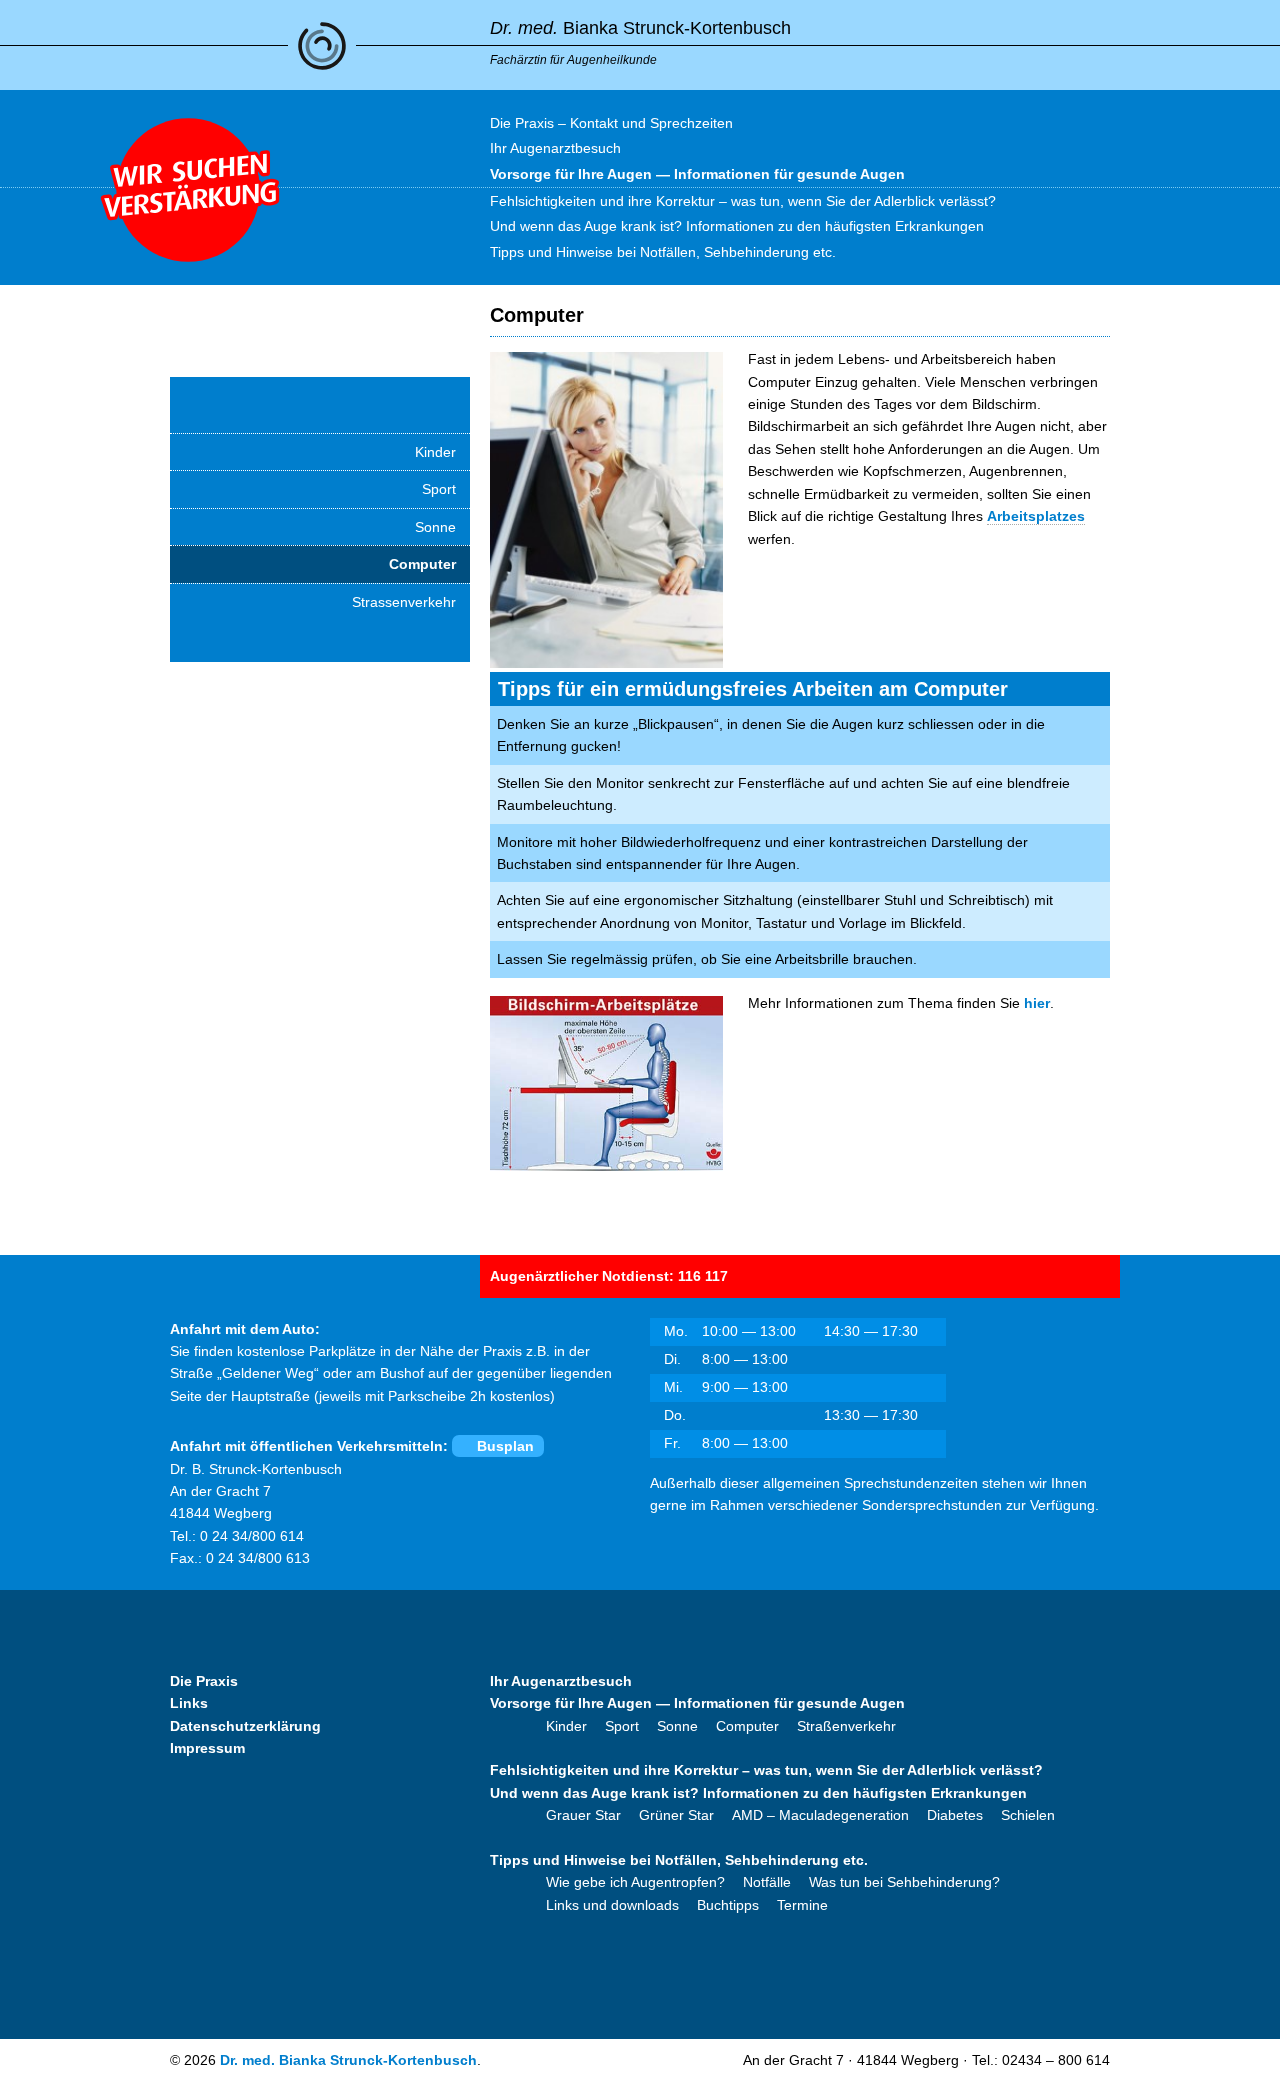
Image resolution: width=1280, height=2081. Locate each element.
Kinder (435, 452)
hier (1037, 1003)
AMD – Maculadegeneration (820, 1815)
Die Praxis (204, 1681)
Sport (439, 489)
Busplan (505, 1446)
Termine (802, 1905)
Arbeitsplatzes (1036, 516)
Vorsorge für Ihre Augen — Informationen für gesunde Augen (697, 1703)
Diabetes (955, 1815)
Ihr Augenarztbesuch (561, 1681)
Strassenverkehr (404, 602)
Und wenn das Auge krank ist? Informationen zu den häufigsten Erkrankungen (758, 1793)
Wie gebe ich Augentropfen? (635, 1882)
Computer (422, 564)
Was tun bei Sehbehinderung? (904, 1882)
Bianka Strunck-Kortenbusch (640, 28)
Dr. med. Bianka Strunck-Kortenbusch (348, 2060)
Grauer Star (583, 1815)
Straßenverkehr (846, 1726)
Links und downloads (612, 1905)
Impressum (207, 1748)
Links (189, 1703)
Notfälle (767, 1882)
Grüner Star (676, 1815)
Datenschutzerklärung (245, 1726)
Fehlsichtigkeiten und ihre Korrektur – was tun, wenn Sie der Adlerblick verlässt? (766, 1770)
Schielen (1028, 1815)
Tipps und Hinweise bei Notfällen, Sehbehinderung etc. (679, 1860)
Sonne (435, 527)
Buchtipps (728, 1905)
